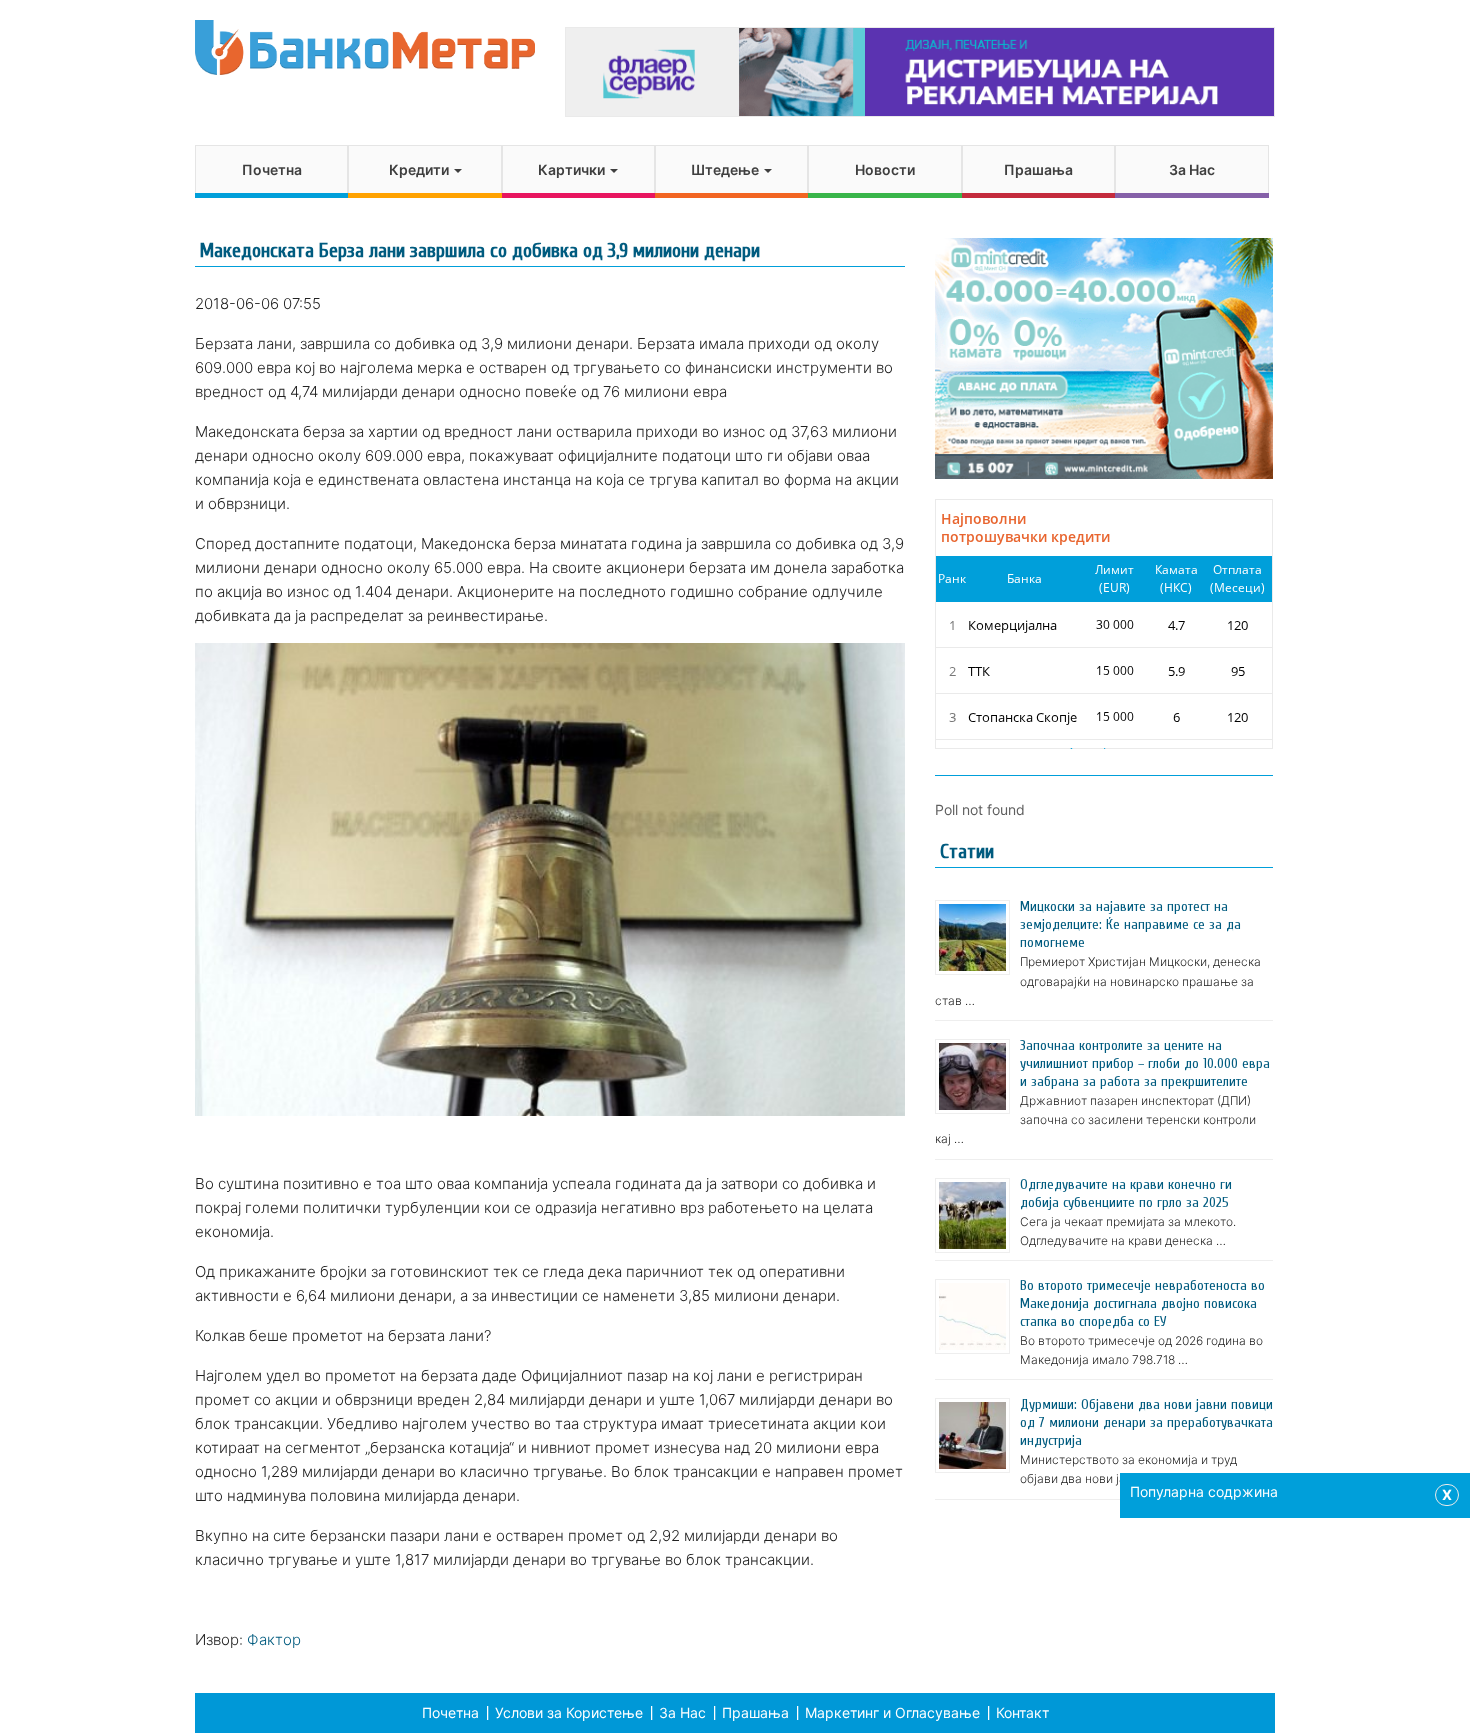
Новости (885, 169)
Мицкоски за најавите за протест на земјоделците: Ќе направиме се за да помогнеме (1130, 924)
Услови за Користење (569, 1712)
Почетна (272, 169)
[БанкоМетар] (365, 47)
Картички (573, 169)
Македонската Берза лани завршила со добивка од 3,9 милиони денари (480, 250)
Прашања (1038, 169)
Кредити (420, 169)
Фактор (274, 1639)
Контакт (1022, 1712)
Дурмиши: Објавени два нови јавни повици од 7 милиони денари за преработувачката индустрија (1146, 1422)
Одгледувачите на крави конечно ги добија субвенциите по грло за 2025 (1126, 1193)
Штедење (726, 169)
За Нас (1192, 169)
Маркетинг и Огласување (892, 1712)
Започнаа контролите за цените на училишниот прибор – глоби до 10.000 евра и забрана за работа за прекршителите (1145, 1063)
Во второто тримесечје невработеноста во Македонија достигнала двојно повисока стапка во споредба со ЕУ (1142, 1303)
